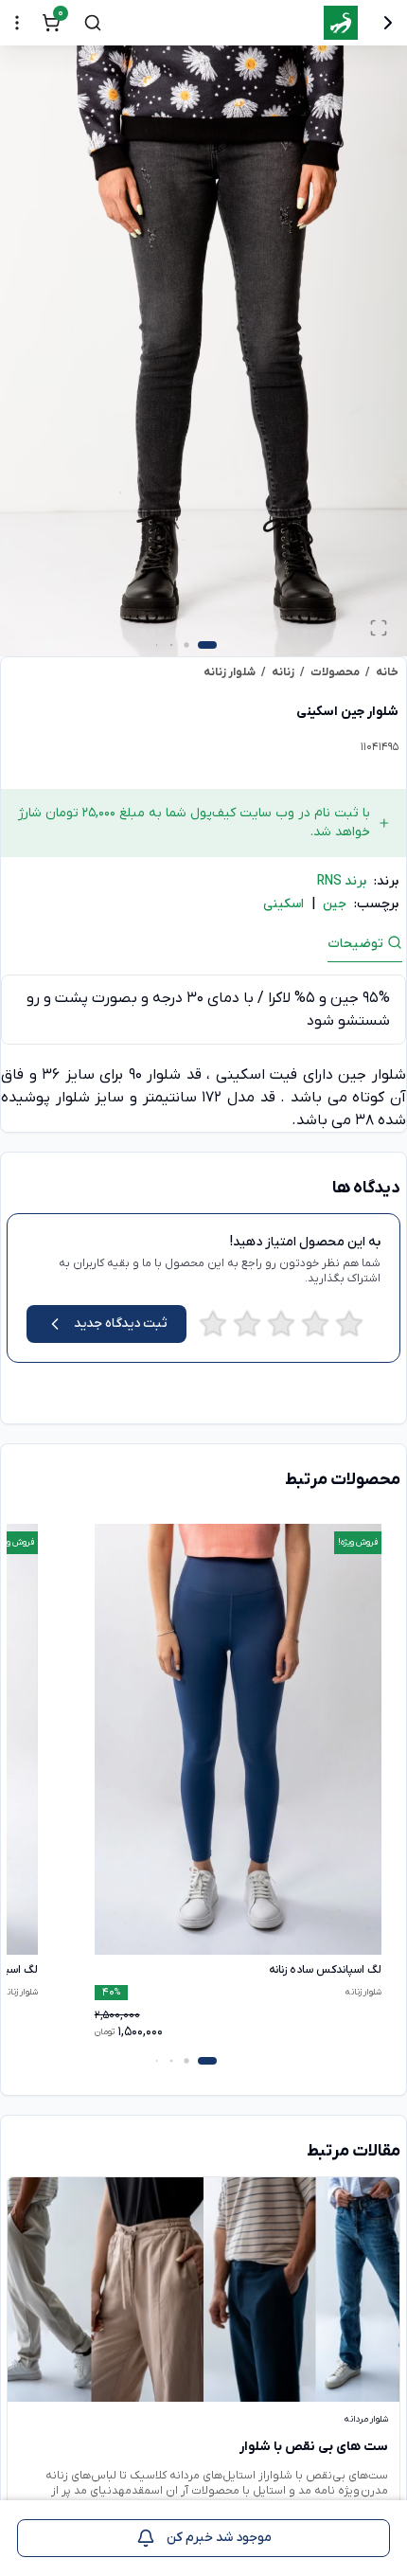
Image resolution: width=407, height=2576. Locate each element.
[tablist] (203, 948)
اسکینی (283, 904)
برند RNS (342, 881)
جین (335, 904)
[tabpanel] (203, 1053)
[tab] (365, 948)
